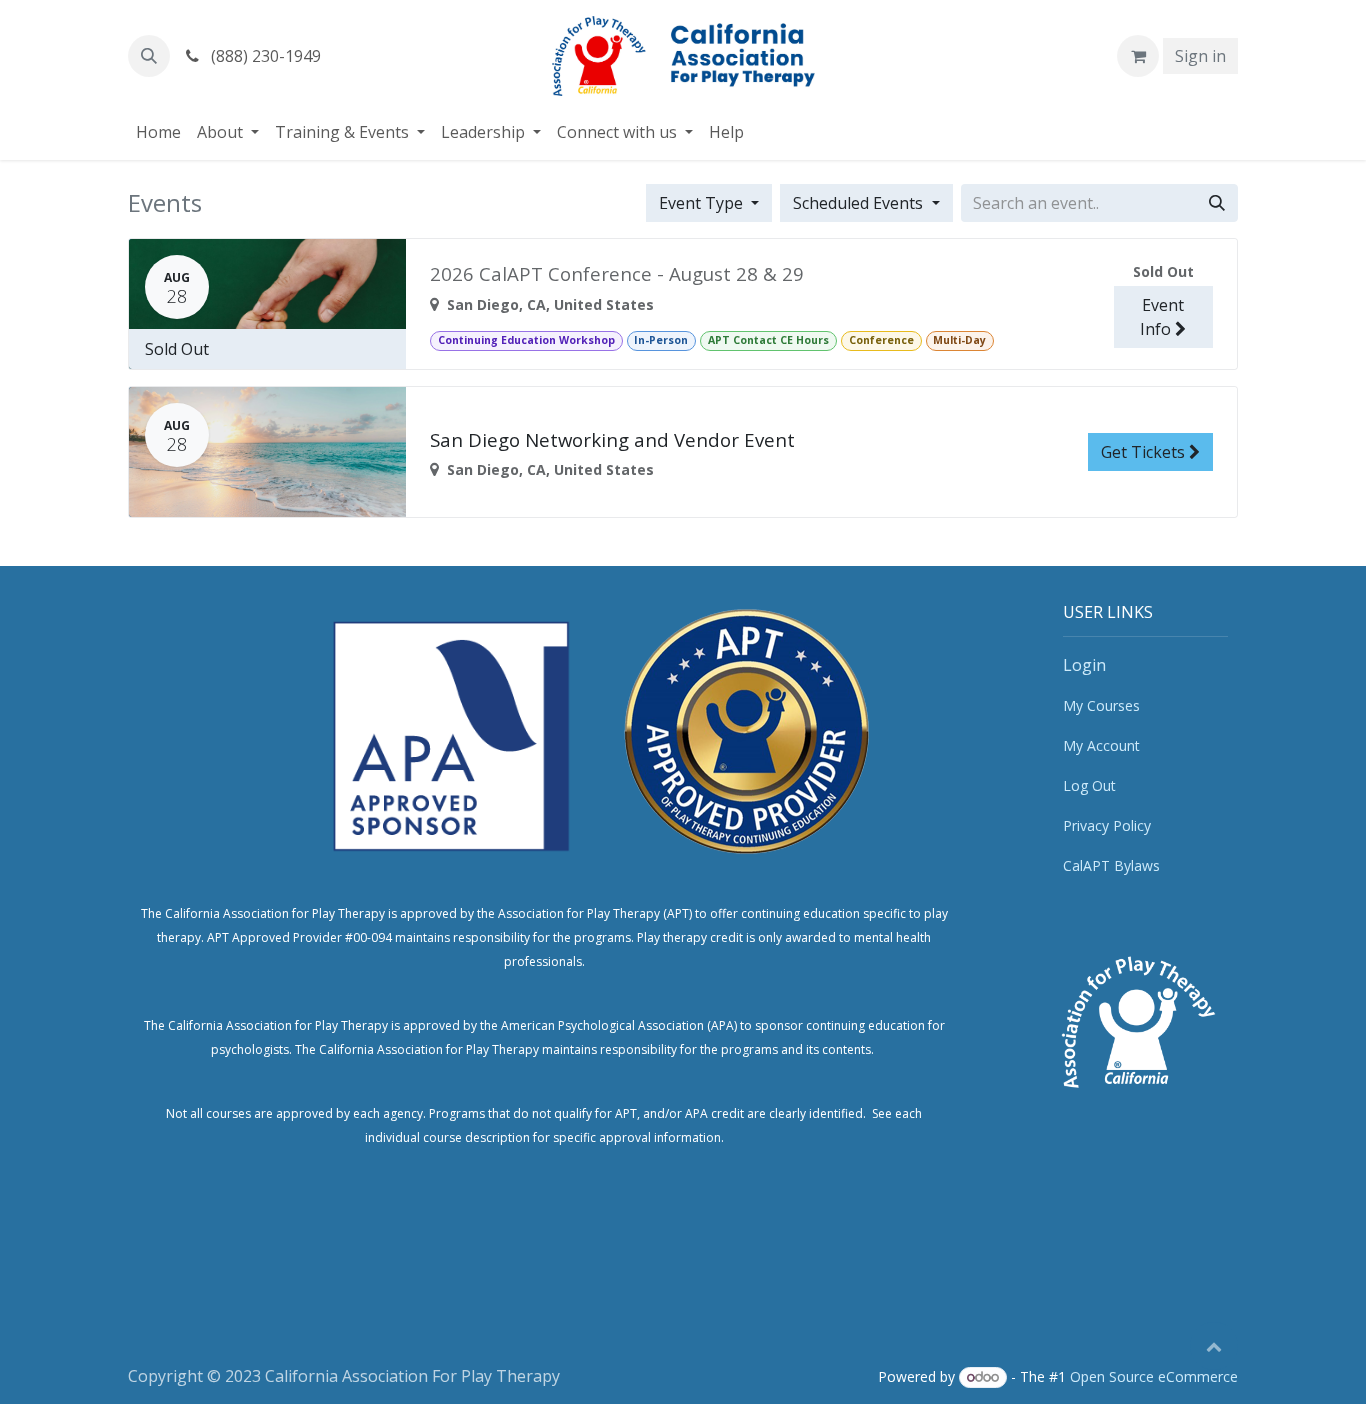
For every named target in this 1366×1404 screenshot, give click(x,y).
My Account (1101, 745)
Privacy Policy (1107, 825)
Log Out (1089, 785)
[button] (149, 56)
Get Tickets (1145, 452)
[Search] (1217, 203)
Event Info (1162, 317)
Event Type (703, 203)
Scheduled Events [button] (860, 203)
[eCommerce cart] (1138, 56)
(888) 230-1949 (264, 56)
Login (1084, 665)
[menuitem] (158, 132)
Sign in (1200, 56)
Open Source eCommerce (1154, 1376)
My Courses (1101, 705)
